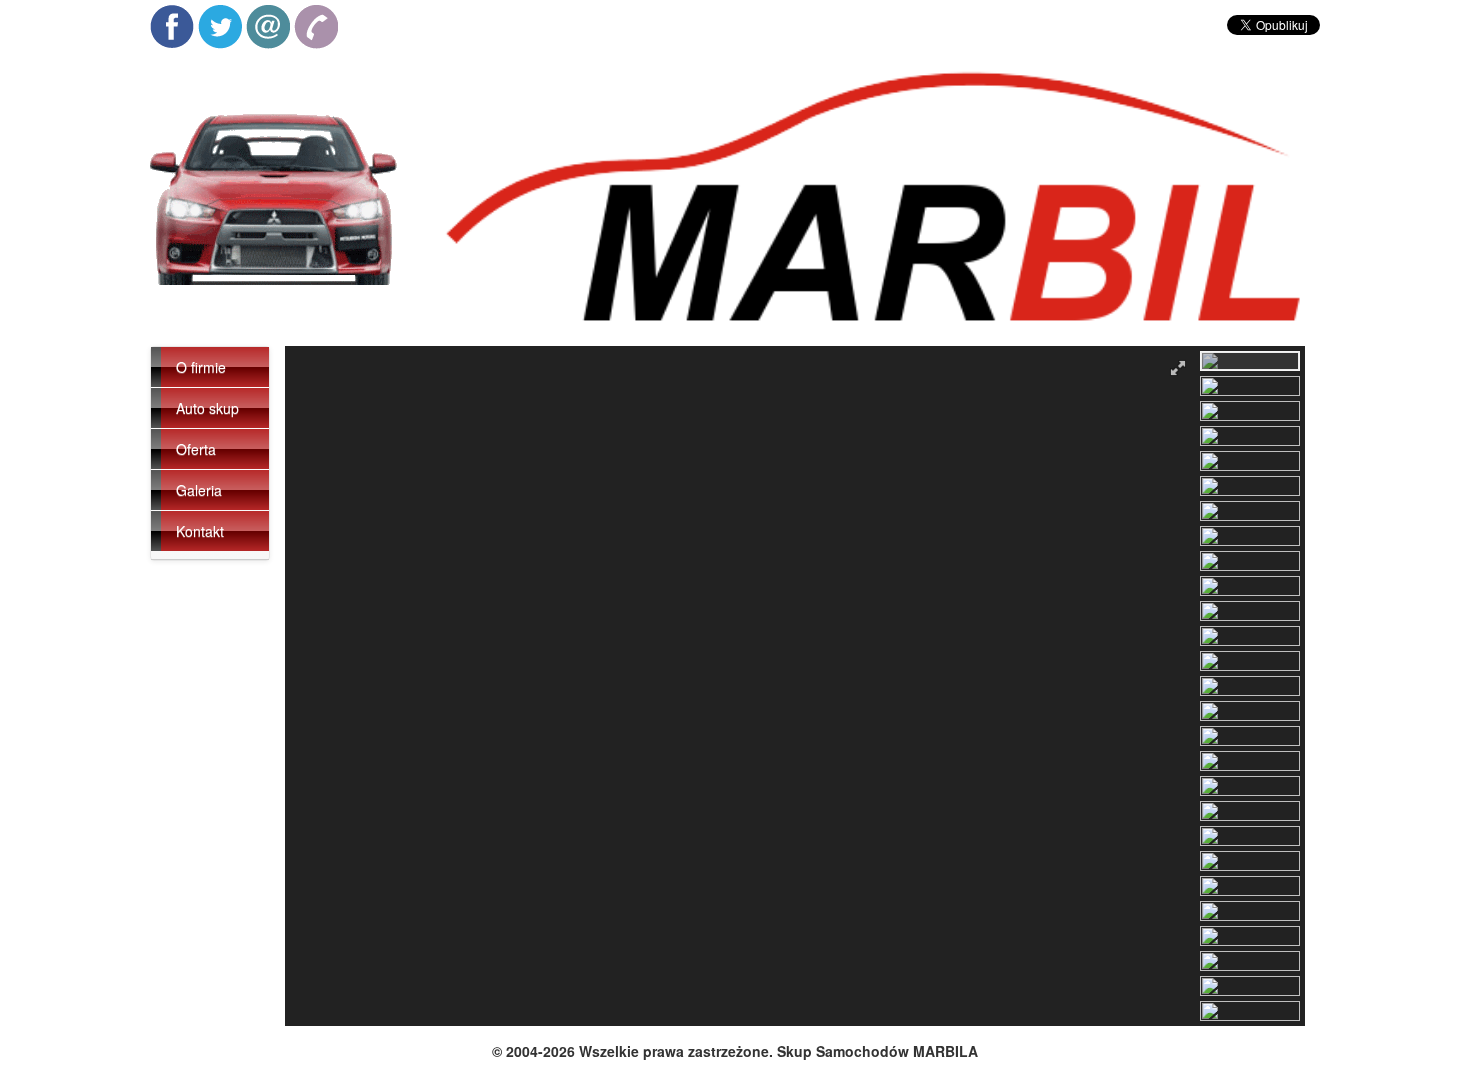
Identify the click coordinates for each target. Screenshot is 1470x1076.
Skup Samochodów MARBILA (877, 1051)
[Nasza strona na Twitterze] (220, 27)
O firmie (201, 367)
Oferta (196, 449)
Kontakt (200, 531)
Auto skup (207, 408)
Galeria (199, 490)
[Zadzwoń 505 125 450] (316, 27)
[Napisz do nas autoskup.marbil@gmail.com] (268, 27)
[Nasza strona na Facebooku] (172, 27)
